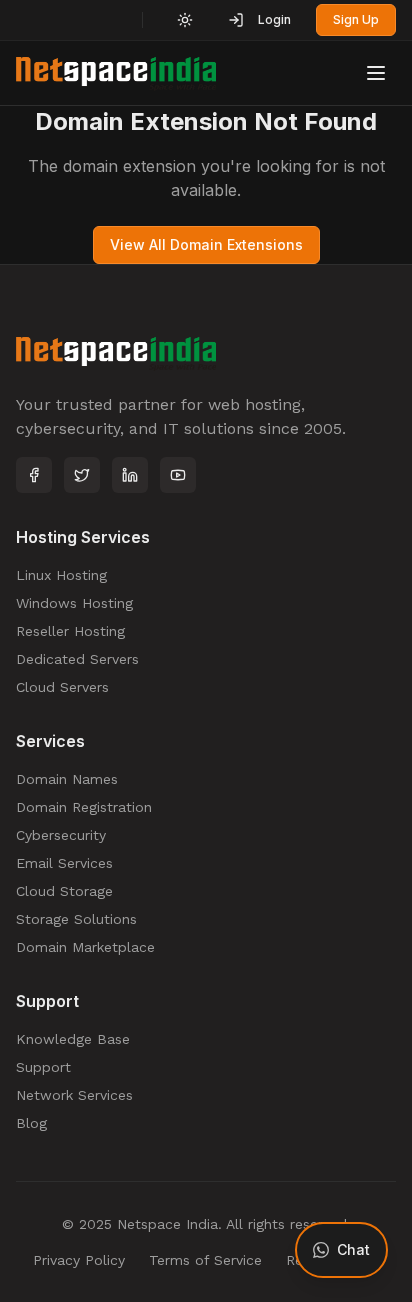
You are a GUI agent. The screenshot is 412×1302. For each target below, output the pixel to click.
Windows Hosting (74, 603)
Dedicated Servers (77, 659)
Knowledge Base (73, 1039)
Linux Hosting (61, 575)
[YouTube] (178, 475)
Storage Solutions (76, 919)
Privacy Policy (79, 1260)
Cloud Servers (62, 687)
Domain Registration (84, 807)
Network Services (74, 1095)
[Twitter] (82, 475)
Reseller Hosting (70, 631)
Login (274, 19)
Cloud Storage (64, 891)
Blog (31, 1123)
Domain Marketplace (85, 947)
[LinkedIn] (130, 475)
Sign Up (356, 19)
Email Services (64, 863)
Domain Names (67, 779)
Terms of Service (205, 1260)
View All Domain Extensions (206, 244)
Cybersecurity (61, 835)
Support (43, 1067)
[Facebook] (34, 475)
